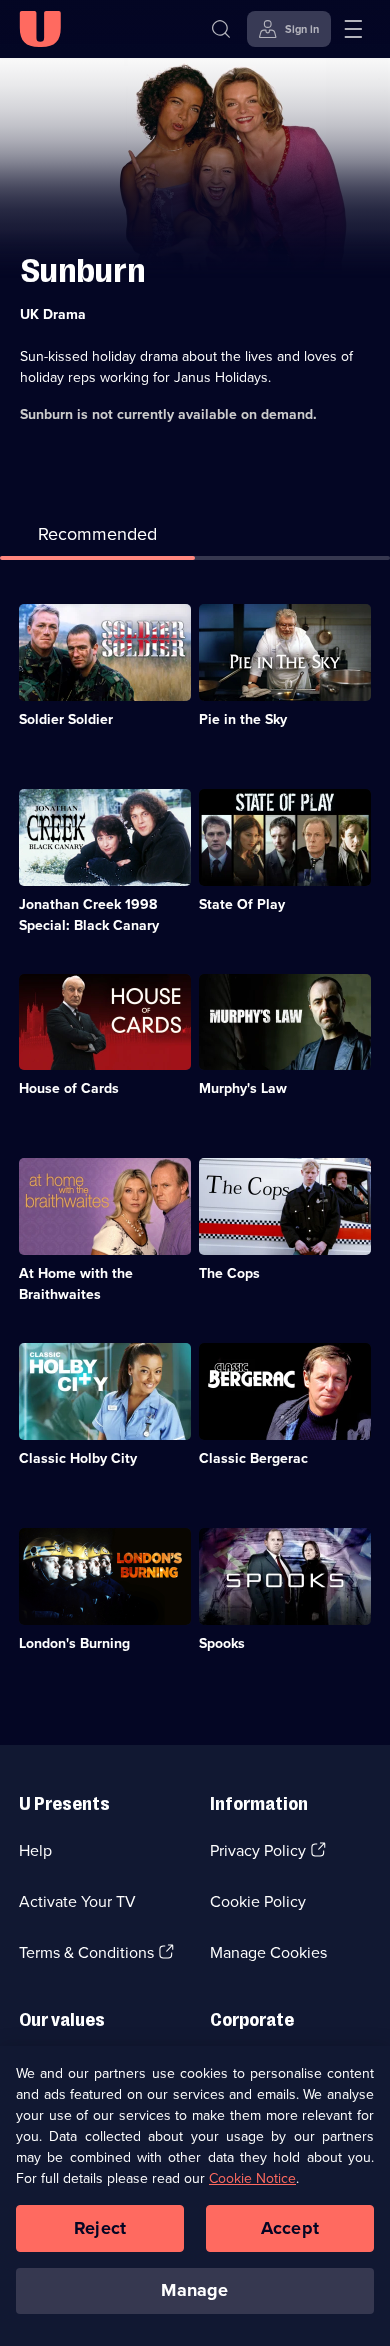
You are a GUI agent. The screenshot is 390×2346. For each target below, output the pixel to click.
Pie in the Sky (243, 719)
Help (35, 1850)
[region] (195, 2196)
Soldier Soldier (66, 719)
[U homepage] (40, 29)
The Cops (229, 1273)
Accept (290, 2228)
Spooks (222, 1643)
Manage (194, 2290)
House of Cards (69, 1088)
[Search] (221, 29)
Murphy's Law (243, 1088)
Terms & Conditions (86, 1952)
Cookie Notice (252, 2178)
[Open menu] (353, 29)
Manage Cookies (268, 1952)
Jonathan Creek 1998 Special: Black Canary (89, 915)
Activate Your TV (77, 1901)
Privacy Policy (258, 1850)
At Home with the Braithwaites (76, 1284)
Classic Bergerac (253, 1458)
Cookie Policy (258, 1901)
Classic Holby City (78, 1458)
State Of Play (242, 904)
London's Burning (74, 1643)
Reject (100, 2228)
